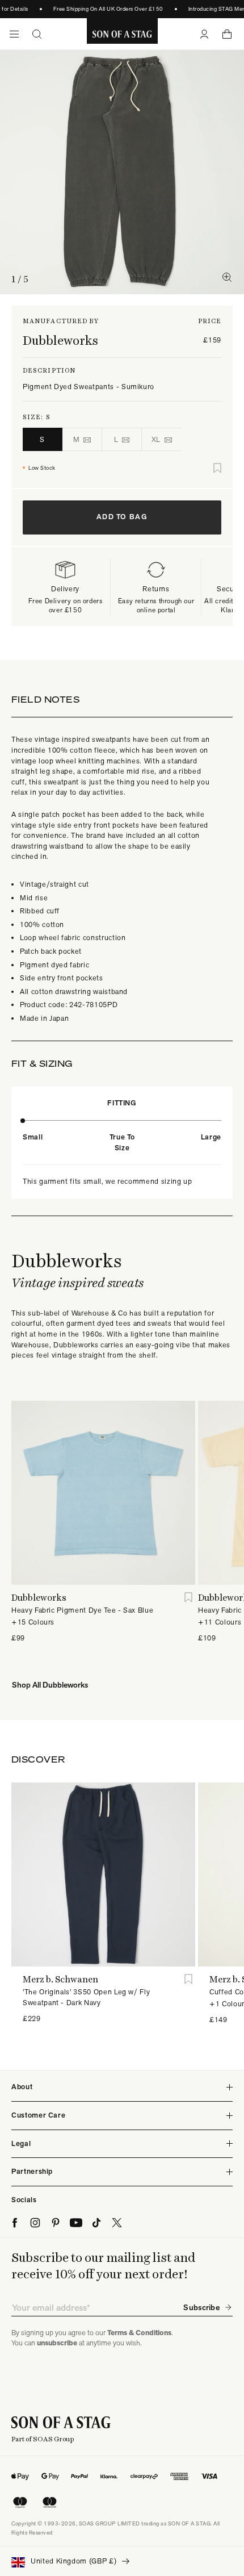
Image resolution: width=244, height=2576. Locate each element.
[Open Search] (37, 34)
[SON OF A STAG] (122, 34)
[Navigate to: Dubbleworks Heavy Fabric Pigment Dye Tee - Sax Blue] (103, 1493)
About (22, 2087)
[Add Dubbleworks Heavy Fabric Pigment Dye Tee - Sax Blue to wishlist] (188, 1598)
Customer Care (38, 2115)
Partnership (32, 2171)
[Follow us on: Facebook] (15, 2223)
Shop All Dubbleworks (50, 1685)
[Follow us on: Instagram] (35, 2223)
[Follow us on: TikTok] (96, 2223)
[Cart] (227, 34)
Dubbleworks (60, 340)
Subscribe (201, 2307)
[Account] (204, 34)
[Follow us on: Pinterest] (56, 2223)
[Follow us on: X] (117, 2223)
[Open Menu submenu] (14, 34)
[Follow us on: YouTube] (76, 2223)
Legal (21, 2143)
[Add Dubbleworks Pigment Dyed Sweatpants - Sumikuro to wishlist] (217, 468)
